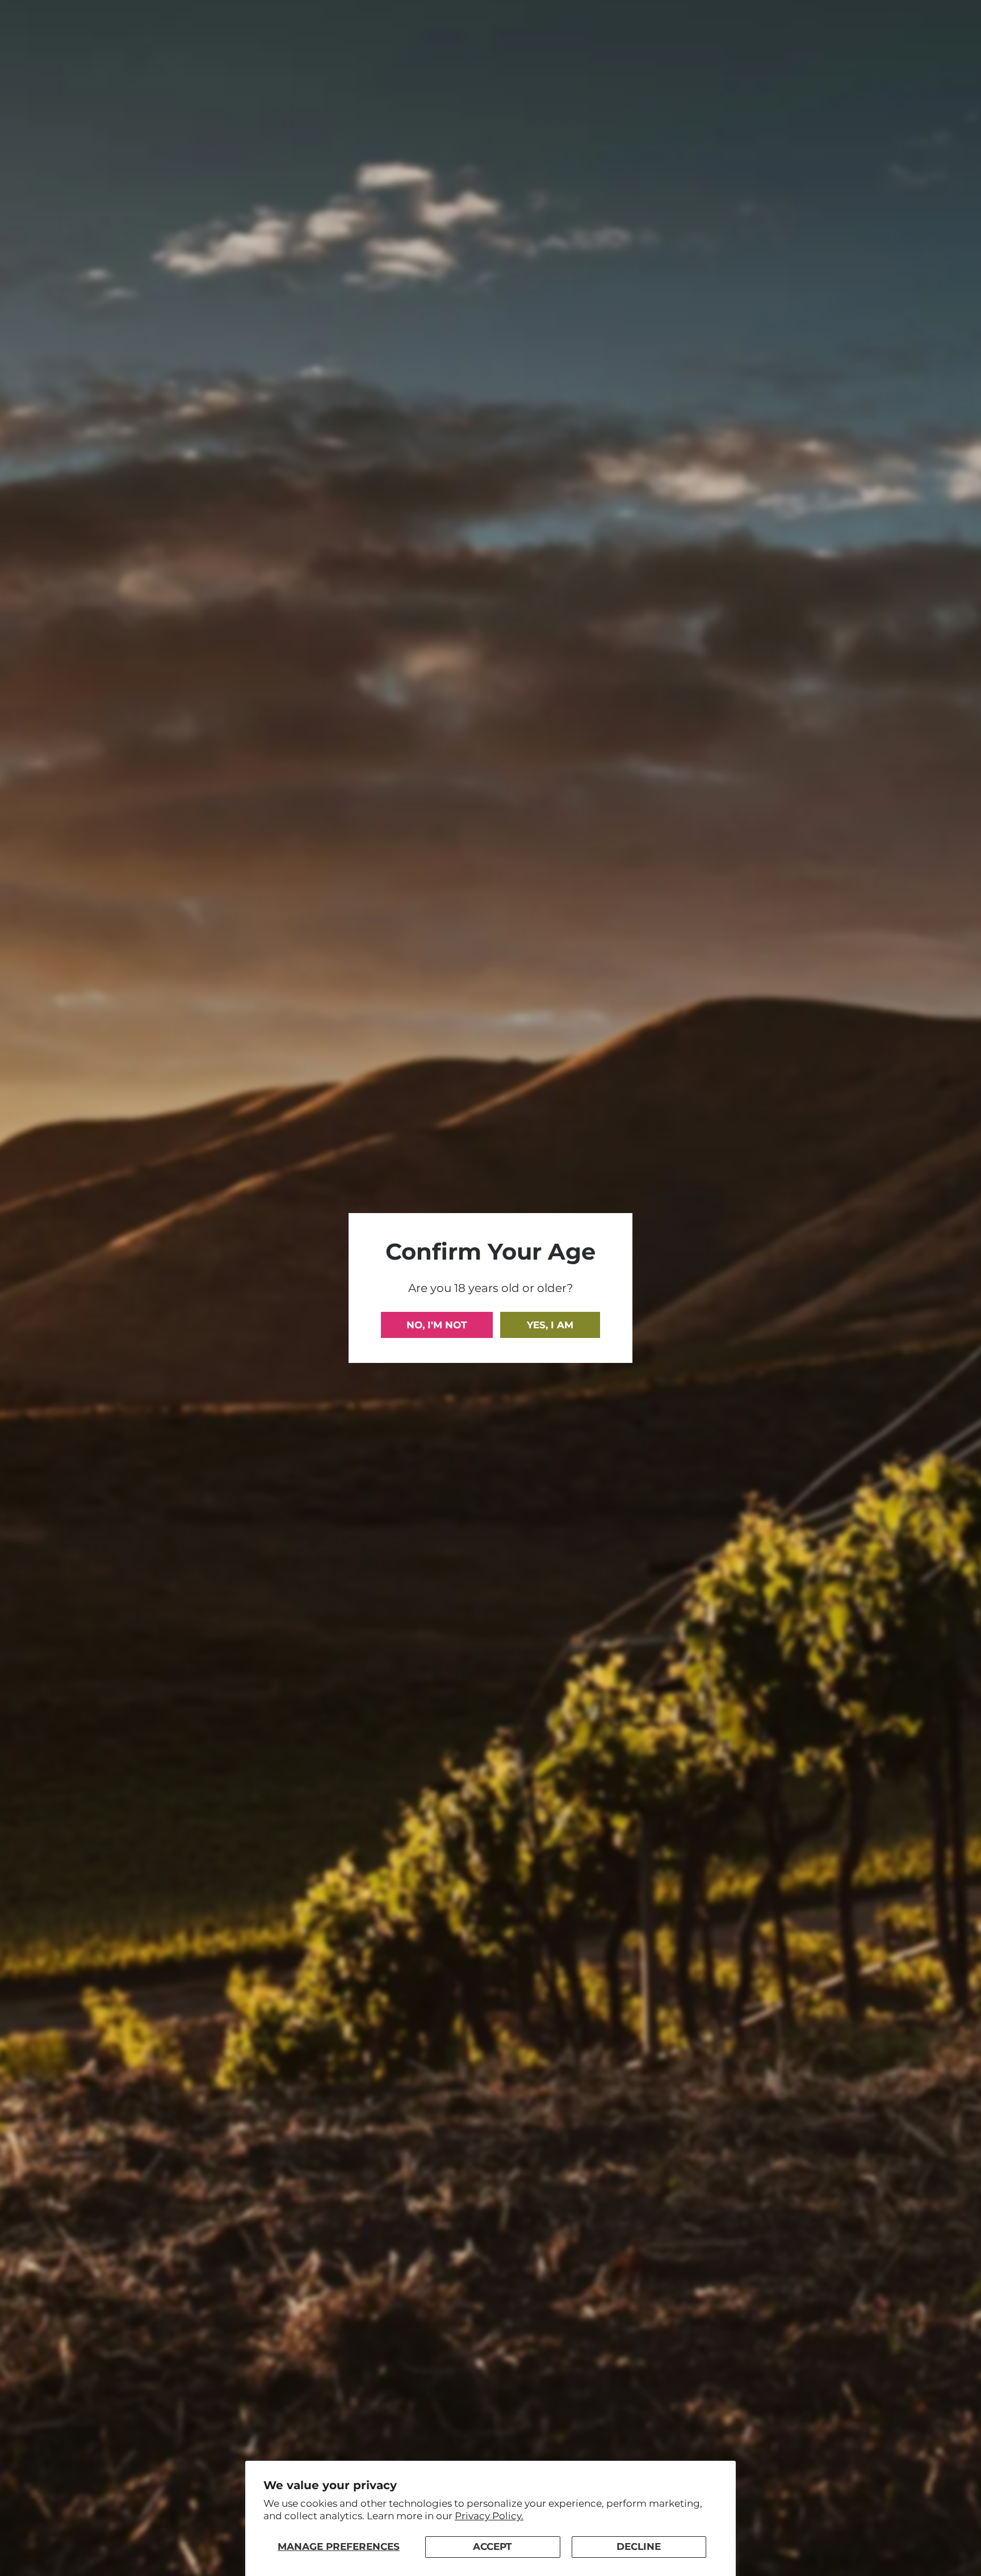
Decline (639, 2546)
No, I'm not (437, 1325)
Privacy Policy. (489, 2516)
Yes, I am (550, 1325)
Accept (492, 2546)
